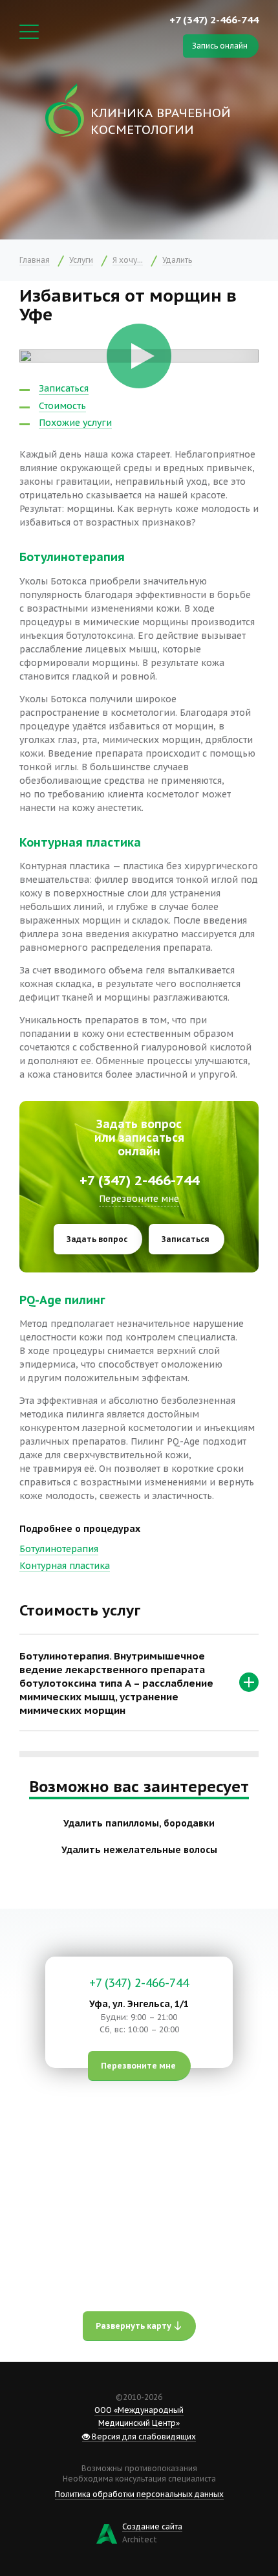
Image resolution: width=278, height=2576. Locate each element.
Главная (35, 260)
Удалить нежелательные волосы (139, 1850)
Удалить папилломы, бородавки (139, 1823)
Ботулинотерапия (59, 1549)
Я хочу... (128, 260)
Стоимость (62, 406)
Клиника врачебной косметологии (161, 121)
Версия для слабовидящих (143, 2437)
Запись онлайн (220, 46)
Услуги (81, 260)
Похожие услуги (75, 423)
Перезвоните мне (139, 1199)
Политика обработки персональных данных (139, 2494)
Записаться (64, 388)
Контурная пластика (65, 1566)
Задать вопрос (97, 1239)
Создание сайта (152, 2526)
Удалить (177, 260)
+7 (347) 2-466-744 (214, 19)
